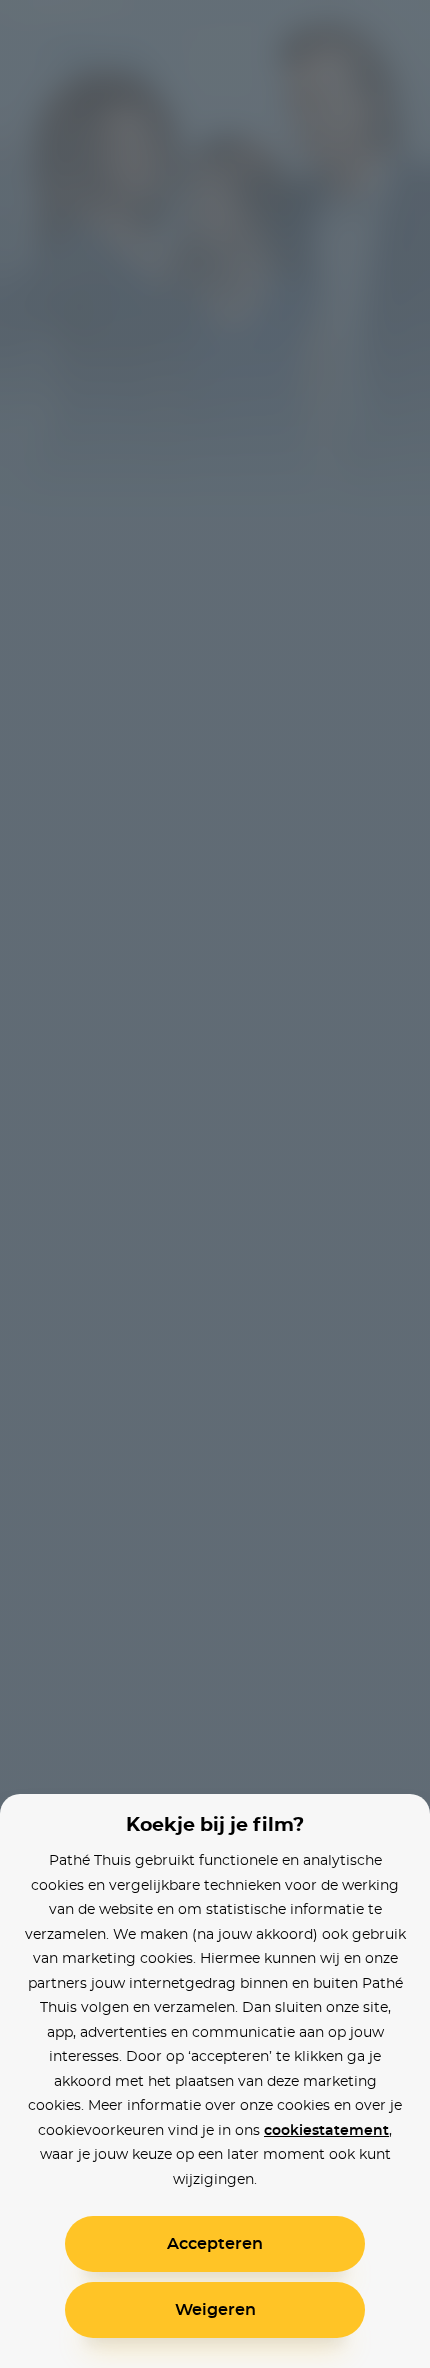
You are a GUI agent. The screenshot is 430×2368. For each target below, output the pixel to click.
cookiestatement (326, 2131)
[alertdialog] (215, 1184)
